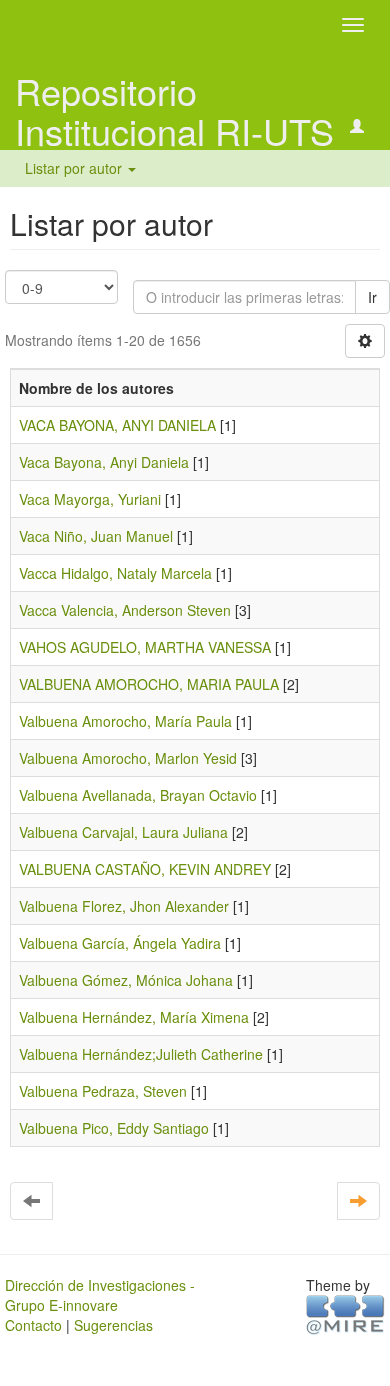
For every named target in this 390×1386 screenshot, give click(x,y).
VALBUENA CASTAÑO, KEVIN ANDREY (145, 869)
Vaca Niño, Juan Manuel (96, 536)
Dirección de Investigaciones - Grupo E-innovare (100, 1295)
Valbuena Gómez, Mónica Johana (126, 980)
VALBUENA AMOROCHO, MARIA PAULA (149, 684)
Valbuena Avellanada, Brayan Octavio (138, 795)
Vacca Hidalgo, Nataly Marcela (115, 573)
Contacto (33, 1325)
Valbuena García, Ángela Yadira (120, 943)
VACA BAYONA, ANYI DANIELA (117, 425)
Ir (372, 297)
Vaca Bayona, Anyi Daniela (104, 462)
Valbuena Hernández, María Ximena (134, 1017)
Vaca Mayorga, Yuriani (90, 499)
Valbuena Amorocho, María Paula (125, 721)
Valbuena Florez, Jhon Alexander (124, 906)
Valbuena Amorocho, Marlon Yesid (128, 758)
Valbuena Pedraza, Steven (103, 1091)
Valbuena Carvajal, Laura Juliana (123, 832)
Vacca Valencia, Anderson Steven (125, 610)
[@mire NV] (345, 1313)
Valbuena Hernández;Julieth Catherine (141, 1054)
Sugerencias (113, 1325)
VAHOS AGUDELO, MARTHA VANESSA (145, 647)
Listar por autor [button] (75, 168)
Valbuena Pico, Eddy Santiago (114, 1128)
